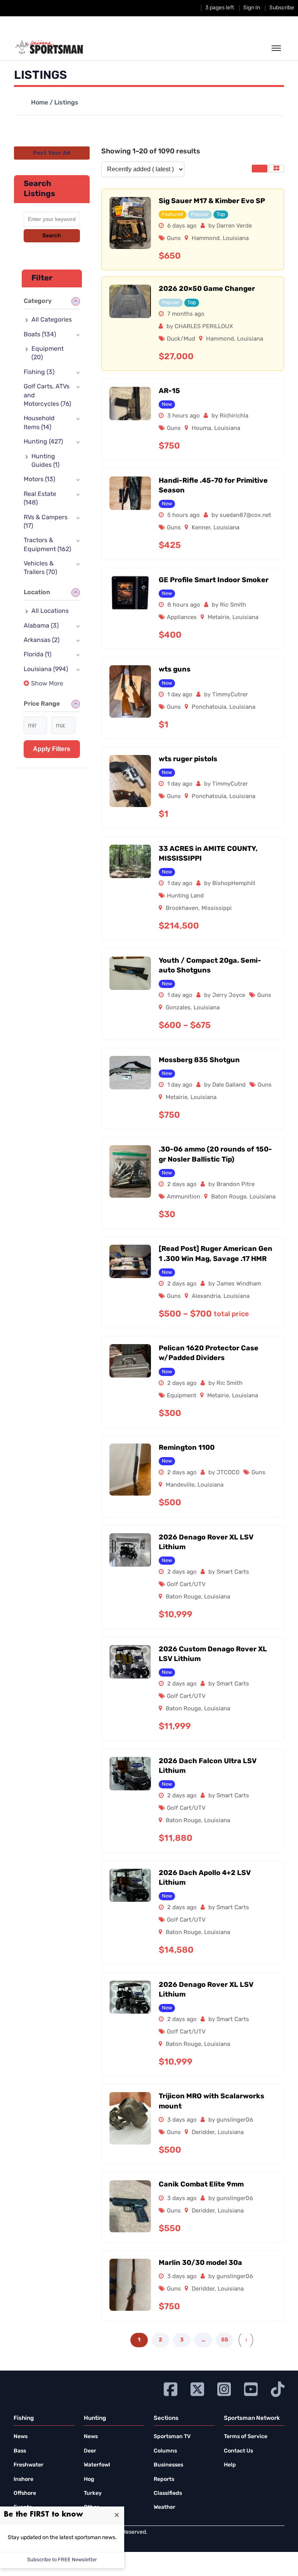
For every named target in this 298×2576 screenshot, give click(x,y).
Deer (90, 2451)
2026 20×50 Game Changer (207, 289)
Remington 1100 (187, 1448)
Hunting (43, 442)
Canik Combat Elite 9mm (201, 2185)
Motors (39, 480)
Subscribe (282, 8)
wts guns (175, 670)
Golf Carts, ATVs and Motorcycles (47, 396)
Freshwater (29, 2465)
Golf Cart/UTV (186, 1585)
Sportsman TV (172, 2437)
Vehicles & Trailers (40, 568)
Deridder (203, 2133)
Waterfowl (97, 2465)
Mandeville (180, 1485)
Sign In (252, 8)
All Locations (50, 611)
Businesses (168, 2465)
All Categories (52, 320)
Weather (165, 2507)
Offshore (25, 2493)
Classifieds (168, 2493)
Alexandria (206, 1297)
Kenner (201, 528)
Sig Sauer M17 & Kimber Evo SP (212, 202)
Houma (201, 429)
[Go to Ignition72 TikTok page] (278, 2388)
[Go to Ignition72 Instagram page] (224, 2388)
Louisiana (236, 239)
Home (40, 103)
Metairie (218, 618)
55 (225, 2340)
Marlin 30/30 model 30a (200, 2263)
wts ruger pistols (188, 760)
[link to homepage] (49, 47)
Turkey (93, 2493)
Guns (174, 239)
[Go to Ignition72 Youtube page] (251, 2388)
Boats (40, 335)
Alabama (41, 626)
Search (52, 236)
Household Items (39, 423)
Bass (20, 2451)
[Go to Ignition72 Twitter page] (197, 2388)
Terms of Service (246, 2437)
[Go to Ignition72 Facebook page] (171, 2388)
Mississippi (217, 909)
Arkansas (42, 640)
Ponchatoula (209, 707)
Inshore (23, 2479)
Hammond (206, 239)
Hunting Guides (45, 461)
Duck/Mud (181, 339)
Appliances (182, 618)
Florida (37, 655)
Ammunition (184, 1197)
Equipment (182, 1396)
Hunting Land (185, 896)
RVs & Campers (46, 522)
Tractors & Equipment (47, 545)
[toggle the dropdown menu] (276, 49)
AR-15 (169, 391)
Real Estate (40, 499)
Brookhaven (182, 909)
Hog (89, 2479)
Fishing (39, 372)
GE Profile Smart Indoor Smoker (214, 581)
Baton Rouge (229, 1197)
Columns (165, 2451)
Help (230, 2465)
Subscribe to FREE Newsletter (62, 2560)
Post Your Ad (52, 153)
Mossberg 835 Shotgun (199, 1061)
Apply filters (52, 749)
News (21, 2437)
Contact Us (238, 2451)
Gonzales (178, 1008)
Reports (164, 2479)
